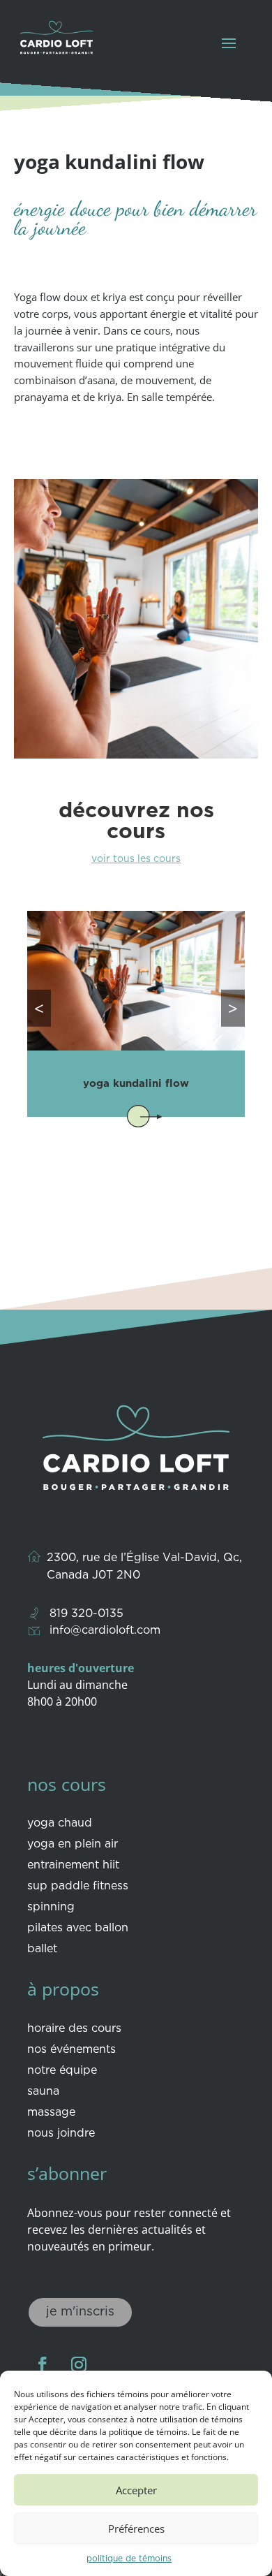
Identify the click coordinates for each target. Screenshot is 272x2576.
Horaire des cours (74, 2029)
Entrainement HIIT (73, 1866)
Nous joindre (61, 2134)
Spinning (51, 1908)
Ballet (42, 1949)
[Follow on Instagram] (79, 2364)
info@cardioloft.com (105, 1631)
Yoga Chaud (60, 1824)
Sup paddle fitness (78, 1887)
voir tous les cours (136, 859)
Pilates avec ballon (78, 1929)
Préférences (136, 2529)
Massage (51, 2113)
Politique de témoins (129, 2559)
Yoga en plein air (73, 1845)
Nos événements (71, 2050)
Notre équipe (62, 2071)
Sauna (43, 2092)
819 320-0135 (86, 1614)
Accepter (136, 2490)
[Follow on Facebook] (43, 2364)
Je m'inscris (80, 2312)
